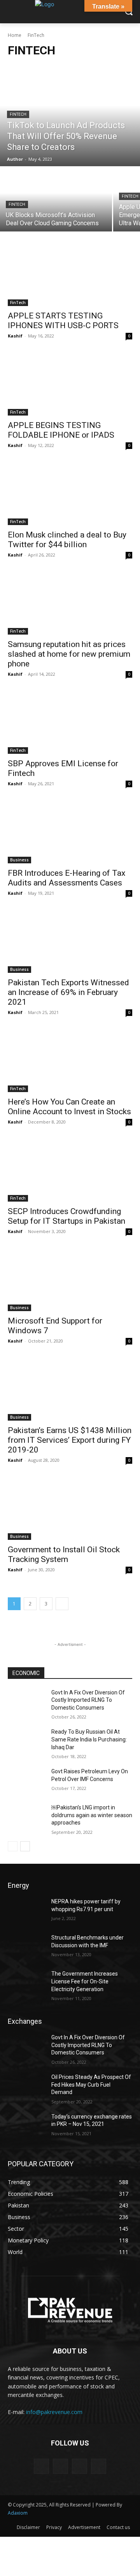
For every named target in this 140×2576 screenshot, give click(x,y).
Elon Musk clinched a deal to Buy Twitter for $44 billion (67, 540)
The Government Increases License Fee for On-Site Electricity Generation (85, 1981)
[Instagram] (60, 2466)
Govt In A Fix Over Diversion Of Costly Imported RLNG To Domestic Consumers (88, 1700)
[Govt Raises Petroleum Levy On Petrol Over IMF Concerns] (26, 1781)
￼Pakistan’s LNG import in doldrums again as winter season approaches (92, 1815)
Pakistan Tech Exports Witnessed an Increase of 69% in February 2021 (68, 992)
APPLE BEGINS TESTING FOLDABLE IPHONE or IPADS (61, 430)
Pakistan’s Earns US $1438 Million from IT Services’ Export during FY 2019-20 (70, 1440)
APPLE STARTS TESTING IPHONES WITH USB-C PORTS (63, 321)
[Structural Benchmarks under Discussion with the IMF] (26, 1947)
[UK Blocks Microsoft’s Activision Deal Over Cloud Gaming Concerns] (56, 199)
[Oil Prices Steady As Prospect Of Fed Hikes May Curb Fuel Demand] (26, 2086)
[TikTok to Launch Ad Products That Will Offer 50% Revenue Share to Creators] (70, 116)
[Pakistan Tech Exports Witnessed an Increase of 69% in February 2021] (70, 942)
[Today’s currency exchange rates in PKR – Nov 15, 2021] (26, 2126)
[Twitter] (99, 2466)
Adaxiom (18, 2513)
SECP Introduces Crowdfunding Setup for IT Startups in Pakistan (66, 1216)
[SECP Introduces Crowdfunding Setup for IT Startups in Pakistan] (70, 1171)
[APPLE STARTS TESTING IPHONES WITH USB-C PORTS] (70, 275)
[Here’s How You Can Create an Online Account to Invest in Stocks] (70, 1061)
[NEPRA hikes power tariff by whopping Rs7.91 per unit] (26, 1911)
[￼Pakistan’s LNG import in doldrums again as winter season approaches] (26, 1817)
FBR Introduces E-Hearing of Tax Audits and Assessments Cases (66, 878)
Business (19, 860)
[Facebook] (41, 2466)
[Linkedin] (80, 2466)
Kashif (15, 336)
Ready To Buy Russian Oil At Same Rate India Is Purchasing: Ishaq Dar (89, 1739)
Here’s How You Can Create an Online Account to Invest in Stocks (69, 1107)
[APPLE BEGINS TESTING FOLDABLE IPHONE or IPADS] (70, 384)
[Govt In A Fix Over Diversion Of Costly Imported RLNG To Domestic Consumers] (26, 1702)
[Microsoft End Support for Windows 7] (70, 1280)
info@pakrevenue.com (54, 2412)
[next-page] (62, 1604)
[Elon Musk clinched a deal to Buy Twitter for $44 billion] (70, 494)
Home (15, 35)
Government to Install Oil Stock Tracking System (64, 1554)
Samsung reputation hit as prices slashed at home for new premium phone (69, 654)
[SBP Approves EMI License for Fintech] (70, 723)
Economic (26, 1673)
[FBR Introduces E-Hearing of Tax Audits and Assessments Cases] (70, 832)
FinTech (18, 114)
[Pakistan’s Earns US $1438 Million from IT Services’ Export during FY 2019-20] (70, 1390)
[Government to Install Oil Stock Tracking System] (70, 1509)
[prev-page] (13, 1846)
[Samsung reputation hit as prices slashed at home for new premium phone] (70, 604)
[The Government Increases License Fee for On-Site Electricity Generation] (26, 1983)
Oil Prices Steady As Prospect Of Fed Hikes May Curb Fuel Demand (91, 2085)
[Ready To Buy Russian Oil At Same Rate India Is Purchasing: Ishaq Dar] (26, 1741)
